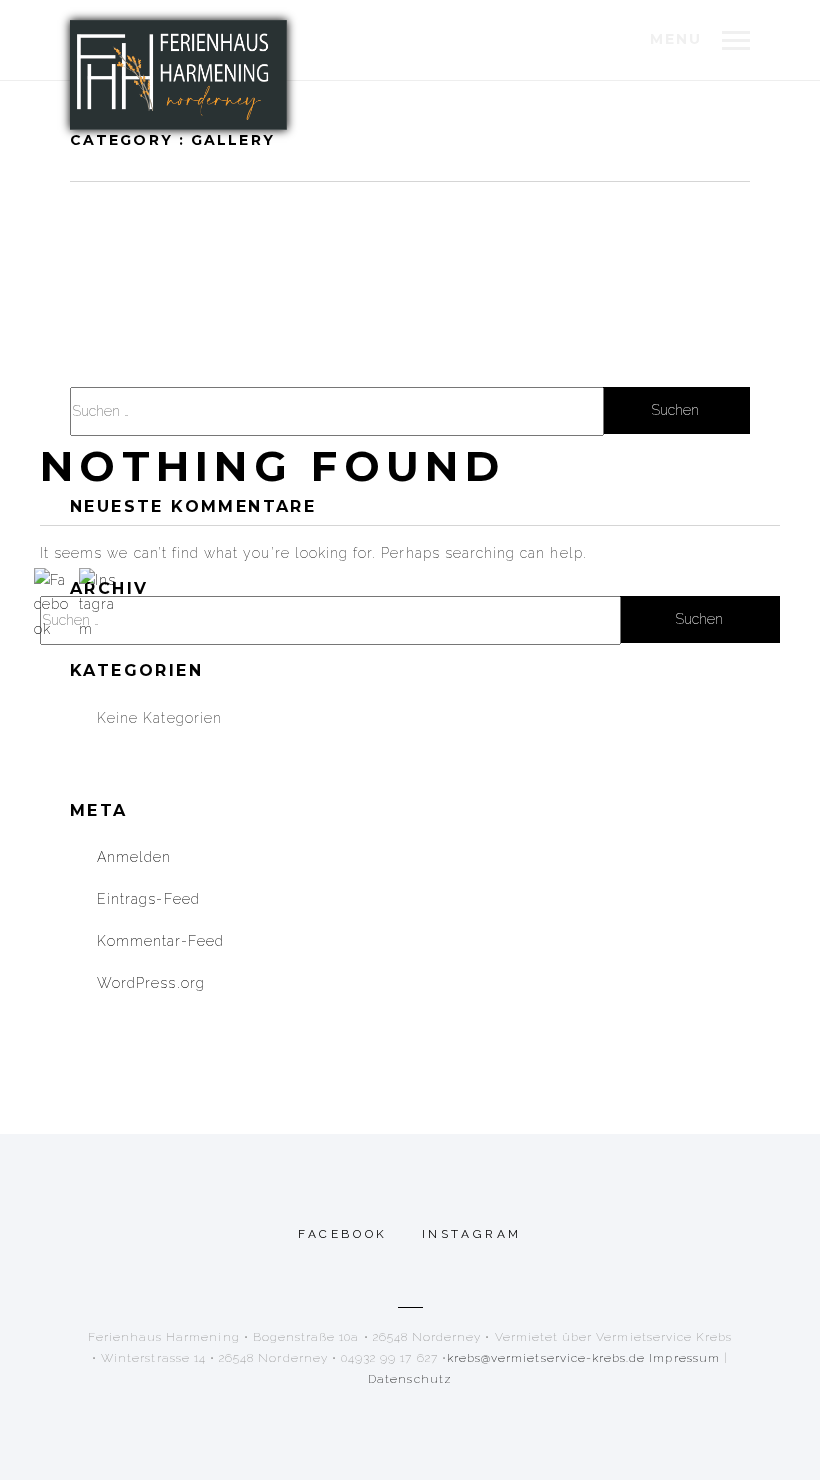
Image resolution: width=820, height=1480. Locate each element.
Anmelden (134, 857)
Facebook (343, 1234)
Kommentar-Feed (160, 941)
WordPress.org (151, 983)
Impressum (684, 1358)
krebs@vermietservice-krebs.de (546, 1358)
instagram (472, 1234)
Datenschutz (410, 1379)
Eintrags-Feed (148, 899)
